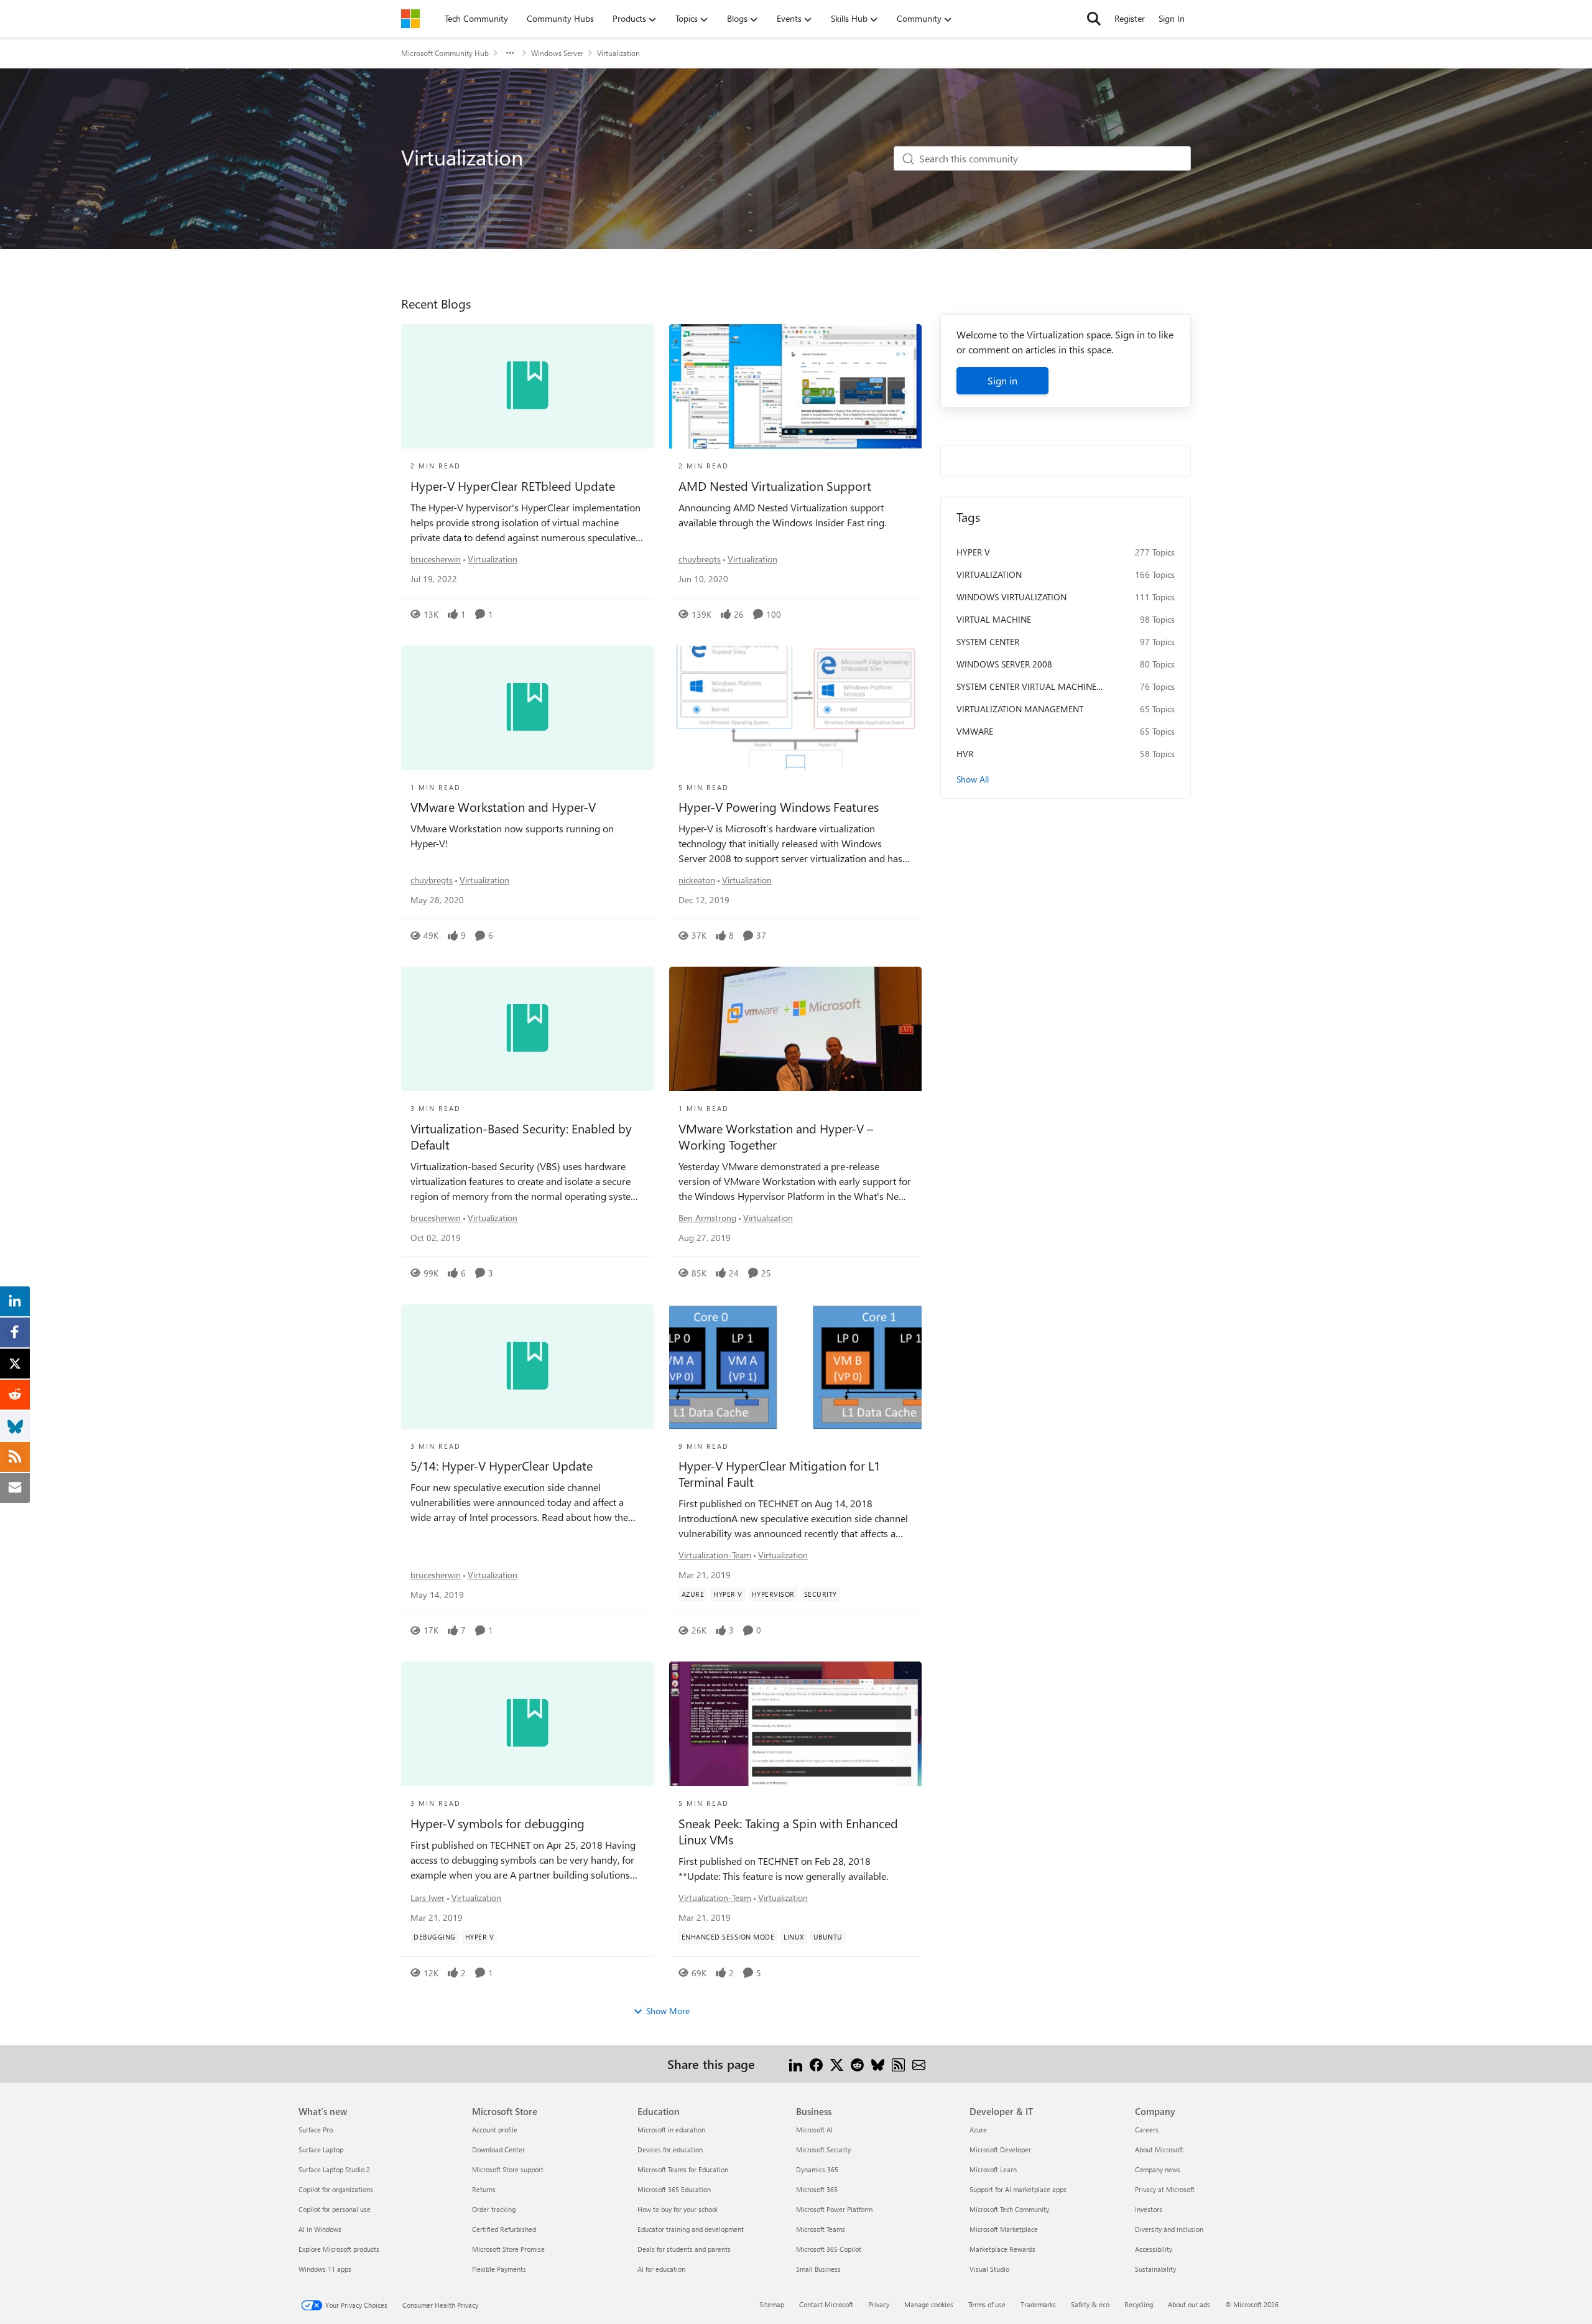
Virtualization (493, 559)
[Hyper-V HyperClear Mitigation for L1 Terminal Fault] (795, 1367)
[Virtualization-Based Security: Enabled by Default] (527, 1029)
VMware (975, 731)
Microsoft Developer (1000, 2150)
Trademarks (1038, 2304)
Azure (978, 2130)
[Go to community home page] (410, 19)
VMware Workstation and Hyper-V (503, 807)
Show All (973, 779)
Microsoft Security (823, 2150)
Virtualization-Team (715, 1555)
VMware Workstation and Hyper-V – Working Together (776, 1136)
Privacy (879, 2304)
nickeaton (697, 880)
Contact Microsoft (826, 2304)
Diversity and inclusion (1169, 2229)
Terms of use (987, 2304)
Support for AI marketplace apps (1018, 2189)
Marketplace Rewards (1002, 2249)
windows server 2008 (1004, 664)
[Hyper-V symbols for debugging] (527, 1724)
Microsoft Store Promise (508, 2249)
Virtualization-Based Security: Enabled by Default (521, 1136)
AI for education (661, 2269)
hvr (965, 754)
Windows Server (557, 53)
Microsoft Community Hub (445, 53)
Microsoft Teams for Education (683, 2169)
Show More (668, 2011)
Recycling (1139, 2304)
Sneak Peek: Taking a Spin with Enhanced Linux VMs (788, 1831)
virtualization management (1020, 709)
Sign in (1002, 380)
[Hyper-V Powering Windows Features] (795, 708)
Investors (1149, 2209)
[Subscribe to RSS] (898, 2064)
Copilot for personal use (335, 2209)
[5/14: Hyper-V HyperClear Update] (527, 1367)
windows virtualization (1011, 597)
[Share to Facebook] (816, 2064)
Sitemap (772, 2304)
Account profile (495, 2130)
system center (988, 642)
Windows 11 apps (325, 2269)
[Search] (1094, 19)
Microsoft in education (671, 2130)
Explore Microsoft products (339, 2249)
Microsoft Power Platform (834, 2209)
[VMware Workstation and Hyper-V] (527, 708)
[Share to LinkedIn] (796, 2064)
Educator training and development (691, 2229)
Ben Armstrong (707, 1218)
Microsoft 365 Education (674, 2189)
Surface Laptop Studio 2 (334, 2169)
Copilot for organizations (336, 2189)
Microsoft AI (814, 2130)
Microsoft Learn (993, 2169)
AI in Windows (320, 2229)
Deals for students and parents (684, 2249)
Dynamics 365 (817, 2169)
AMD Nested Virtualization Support (775, 486)
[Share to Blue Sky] (878, 2064)
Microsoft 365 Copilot (829, 2249)
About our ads (1189, 2304)
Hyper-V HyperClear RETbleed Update (513, 486)
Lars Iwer (428, 1898)
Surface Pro (316, 2130)
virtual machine (994, 619)
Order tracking (494, 2209)
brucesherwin (436, 559)
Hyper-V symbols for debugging (497, 1823)
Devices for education (670, 2150)
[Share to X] (837, 2064)
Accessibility (1154, 2249)
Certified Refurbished (504, 2229)
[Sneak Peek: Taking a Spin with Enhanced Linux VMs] (795, 1724)
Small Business (818, 2269)
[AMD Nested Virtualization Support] (795, 386)
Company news (1158, 2169)
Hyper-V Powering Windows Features (779, 807)
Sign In (1172, 18)
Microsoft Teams (821, 2229)
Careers (1147, 2130)
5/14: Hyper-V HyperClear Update (502, 1466)
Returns (484, 2189)
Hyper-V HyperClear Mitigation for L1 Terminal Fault (780, 1474)
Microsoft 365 (817, 2189)
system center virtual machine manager (1026, 687)
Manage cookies (929, 2304)
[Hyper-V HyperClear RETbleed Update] (527, 386)
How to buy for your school (678, 2209)
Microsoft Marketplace (1004, 2229)
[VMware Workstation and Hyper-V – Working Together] (795, 1029)
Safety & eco (1090, 2304)
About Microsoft (1159, 2150)
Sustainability (1155, 2269)
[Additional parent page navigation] (510, 53)
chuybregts (700, 559)
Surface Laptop (321, 2150)
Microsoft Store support (508, 2169)
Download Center (498, 2150)
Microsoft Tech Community (1009, 2209)
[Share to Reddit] (857, 2064)
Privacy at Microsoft (1165, 2189)
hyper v (973, 552)
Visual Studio (989, 2269)
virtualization (989, 574)
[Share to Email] (919, 2064)
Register (1130, 18)
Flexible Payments (499, 2269)
